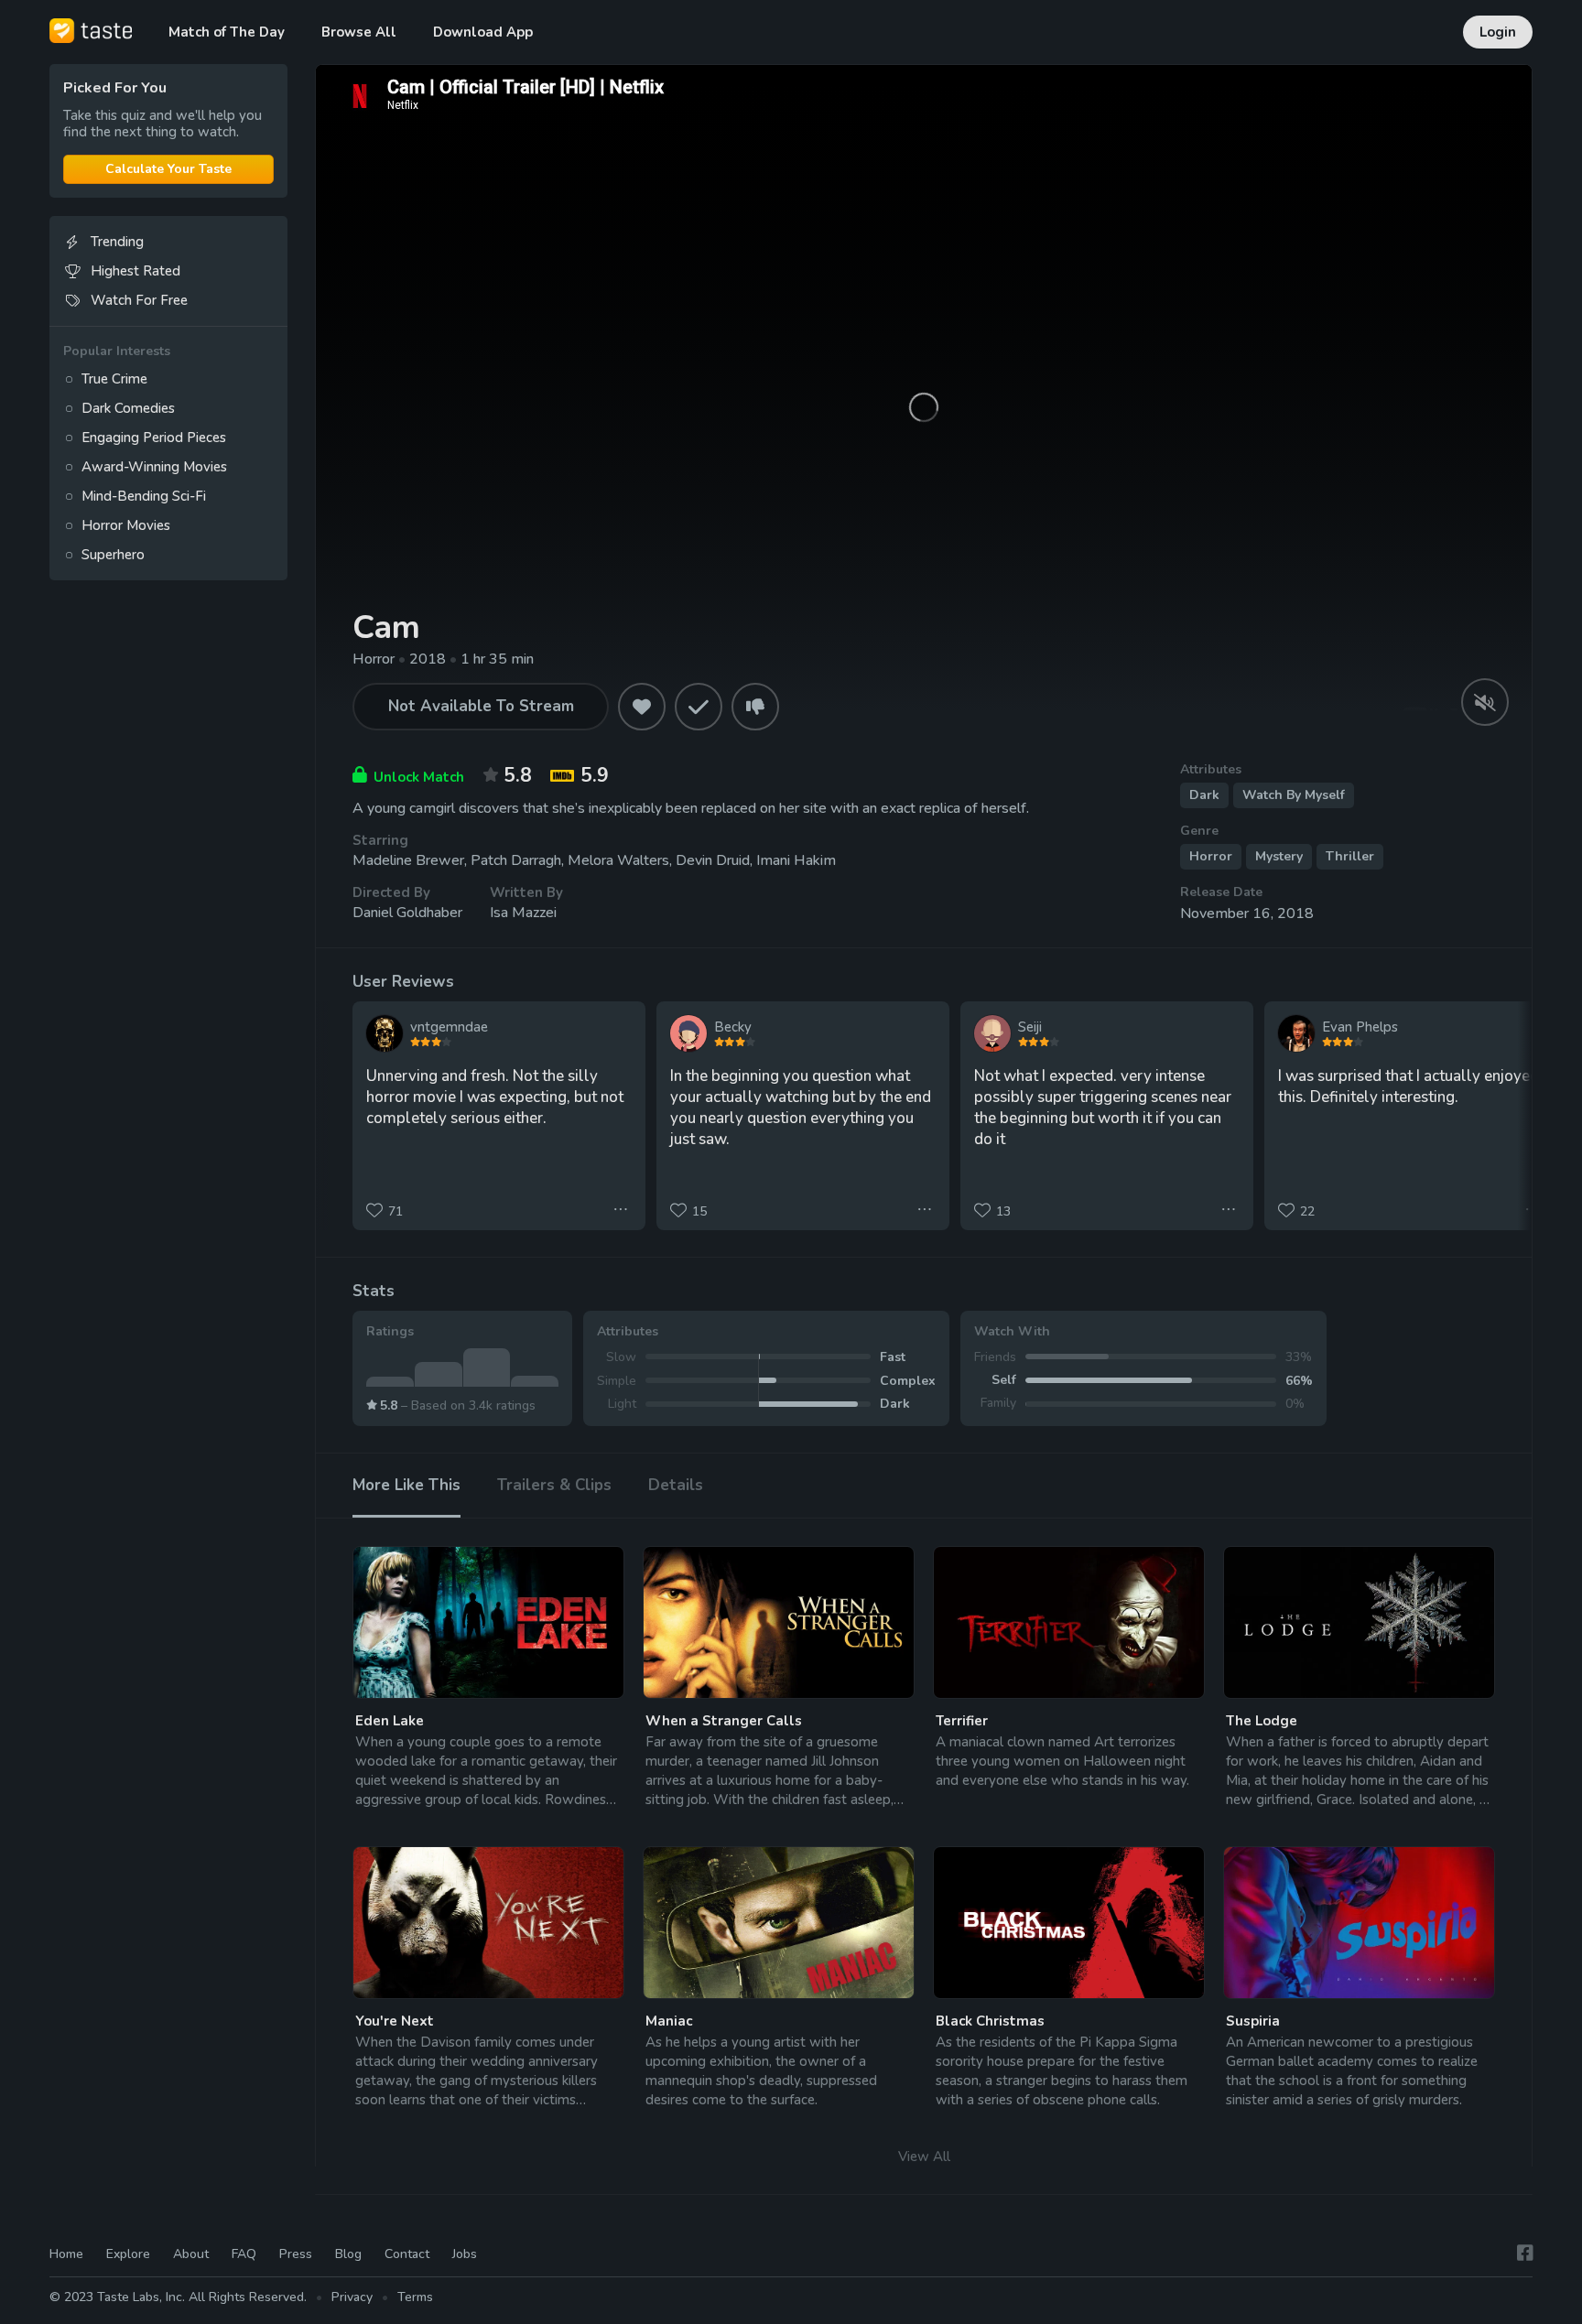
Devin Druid (713, 860)
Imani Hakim (796, 860)
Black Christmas (990, 2021)
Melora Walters (618, 860)
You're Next (395, 2021)
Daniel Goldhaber (407, 913)
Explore (128, 2254)
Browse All (359, 32)
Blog (348, 2254)
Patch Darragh (516, 860)
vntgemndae (449, 1027)
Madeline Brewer (408, 860)
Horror (1211, 856)
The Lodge (1262, 1721)
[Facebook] (1525, 2253)
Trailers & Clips (554, 1485)
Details (676, 1485)
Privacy (352, 2297)
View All (924, 2156)
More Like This (406, 1485)
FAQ (244, 2254)
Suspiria (1253, 2021)
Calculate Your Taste (168, 169)
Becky (733, 1027)
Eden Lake (390, 1721)
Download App (483, 32)
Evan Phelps (1360, 1027)
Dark (1204, 795)
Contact (407, 2254)
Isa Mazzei (523, 913)
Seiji (1030, 1027)
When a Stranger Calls (724, 1721)
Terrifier (962, 1721)
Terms (415, 2297)
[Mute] (1485, 702)
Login (1498, 32)
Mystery (1279, 856)
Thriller (1350, 856)
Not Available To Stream (481, 706)
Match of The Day (227, 32)
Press (296, 2254)
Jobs (465, 2254)
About (191, 2254)
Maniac (669, 2021)
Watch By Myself (1294, 795)
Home (66, 2254)
